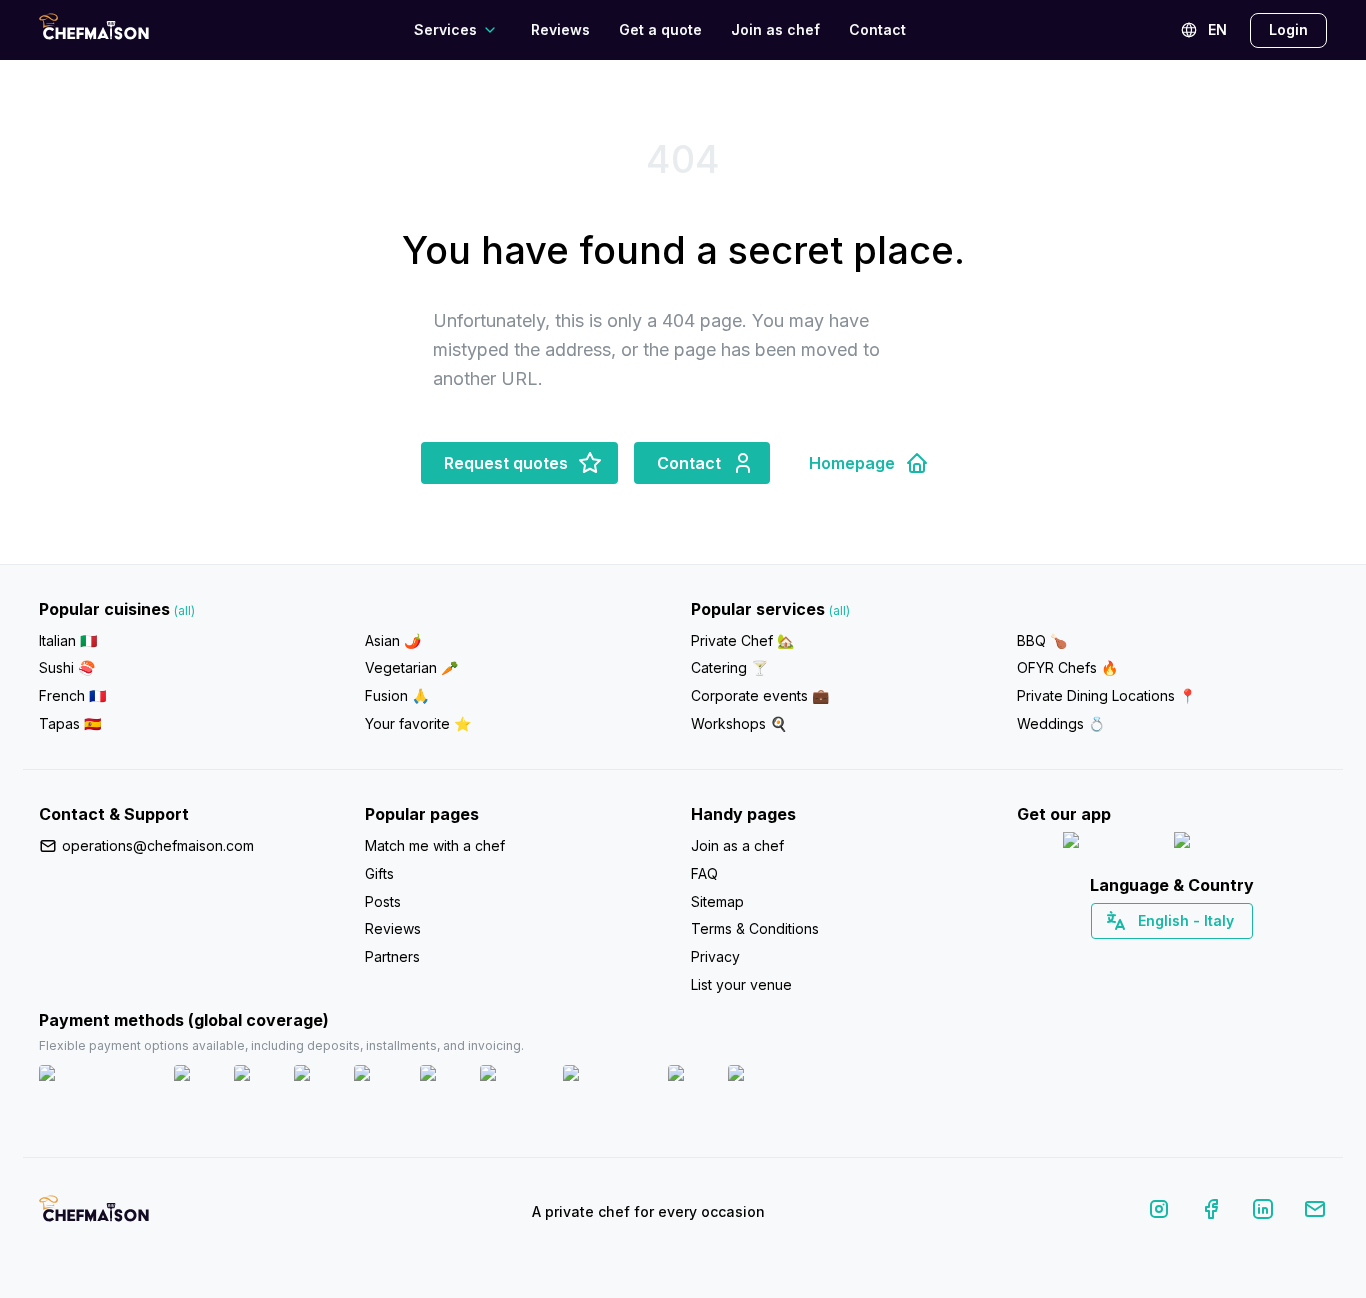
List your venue (741, 984)
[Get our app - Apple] (1110, 844)
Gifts (379, 873)
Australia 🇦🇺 (1203, 956)
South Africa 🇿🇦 (1168, 956)
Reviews (560, 29)
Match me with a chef (435, 845)
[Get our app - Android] (1228, 844)
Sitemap (717, 901)
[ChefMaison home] (94, 1216)
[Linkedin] (1263, 1212)
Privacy (715, 956)
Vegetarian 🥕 (411, 667)
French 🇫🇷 (72, 695)
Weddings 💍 (1061, 723)
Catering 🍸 (729, 667)
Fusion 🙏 (397, 695)
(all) (184, 610)
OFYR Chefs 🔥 (1067, 667)
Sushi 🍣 (67, 667)
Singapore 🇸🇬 (1237, 956)
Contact (877, 29)
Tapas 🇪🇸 (70, 723)
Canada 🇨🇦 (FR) (1153, 956)
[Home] (94, 29)
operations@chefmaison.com (158, 845)
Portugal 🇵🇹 (1108, 956)
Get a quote (660, 29)
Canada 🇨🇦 (1141, 956)
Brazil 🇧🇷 (1213, 956)
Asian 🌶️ (393, 640)
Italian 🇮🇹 (68, 640)
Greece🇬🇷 (1118, 956)
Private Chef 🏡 (742, 640)
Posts (383, 901)
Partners (392, 956)
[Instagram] (1159, 1212)
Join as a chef (737, 845)
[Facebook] (1211, 1212)
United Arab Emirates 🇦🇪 (1186, 956)
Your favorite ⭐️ (418, 723)
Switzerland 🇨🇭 (1130, 956)
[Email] (1315, 1212)
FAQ (704, 873)
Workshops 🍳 (739, 723)
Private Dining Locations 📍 (1106, 695)
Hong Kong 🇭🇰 (1224, 956)
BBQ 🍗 (1042, 640)
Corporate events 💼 (760, 695)
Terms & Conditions (755, 928)
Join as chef (775, 29)
